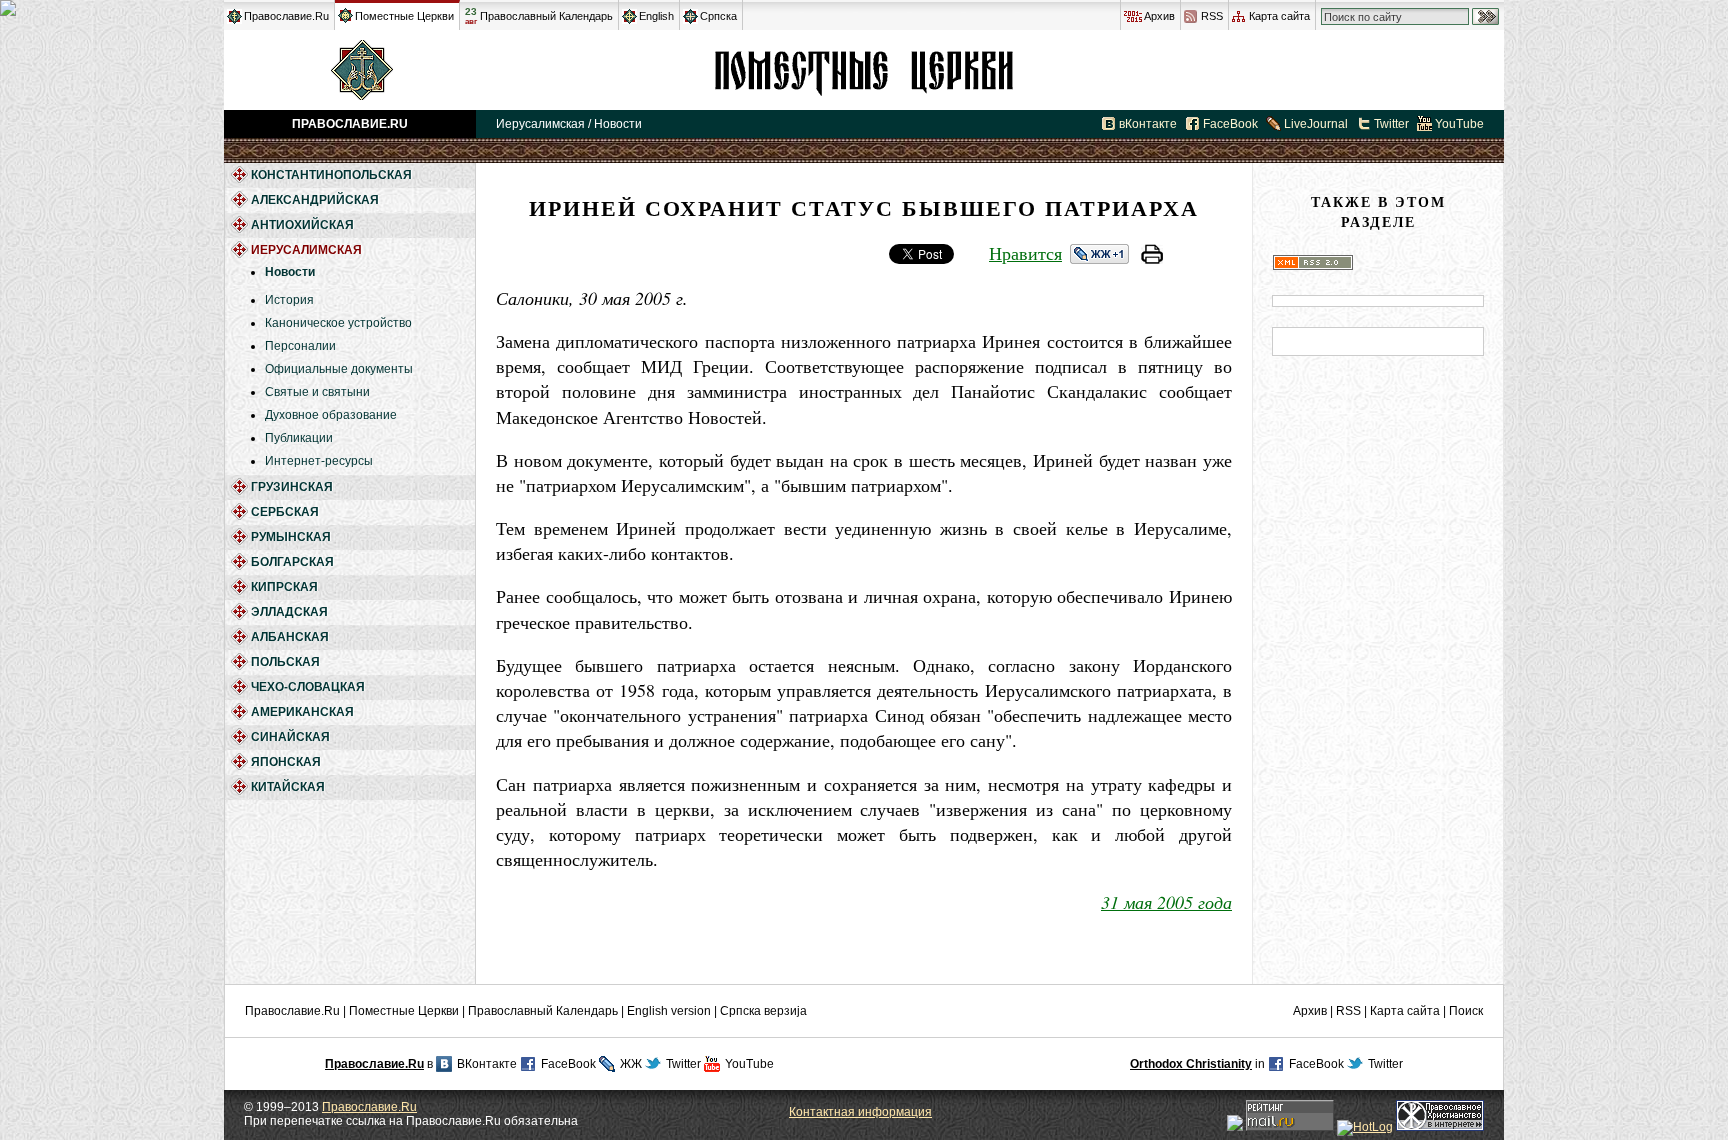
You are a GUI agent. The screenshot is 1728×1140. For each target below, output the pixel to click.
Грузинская (292, 487)
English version (669, 1011)
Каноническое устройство (338, 323)
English (656, 16)
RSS (1212, 16)
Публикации (299, 438)
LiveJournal (1316, 124)
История (289, 300)
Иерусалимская (864, 70)
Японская (286, 762)
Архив (1159, 16)
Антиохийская (302, 225)
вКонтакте (1148, 124)
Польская (285, 662)
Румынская (291, 537)
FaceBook (1230, 124)
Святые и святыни (317, 392)
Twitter (1391, 124)
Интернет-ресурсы (319, 461)
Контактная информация (860, 1112)
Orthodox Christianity (1191, 1064)
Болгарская (292, 562)
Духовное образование (331, 415)
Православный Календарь (546, 16)
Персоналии (300, 346)
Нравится (1025, 253)
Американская (302, 712)
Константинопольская (331, 175)
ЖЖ (631, 1064)
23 (471, 16)
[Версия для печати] (1152, 257)
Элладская (289, 612)
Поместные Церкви (404, 16)
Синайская (290, 737)
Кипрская (284, 587)
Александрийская (315, 200)
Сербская (285, 512)
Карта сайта (1279, 16)
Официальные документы (339, 369)
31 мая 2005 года (1166, 902)
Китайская (288, 787)
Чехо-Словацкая (308, 687)
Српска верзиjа (763, 1011)
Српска (718, 16)
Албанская (290, 637)
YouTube (1459, 124)
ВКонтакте (487, 1064)
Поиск (1466, 1011)
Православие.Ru (286, 16)
